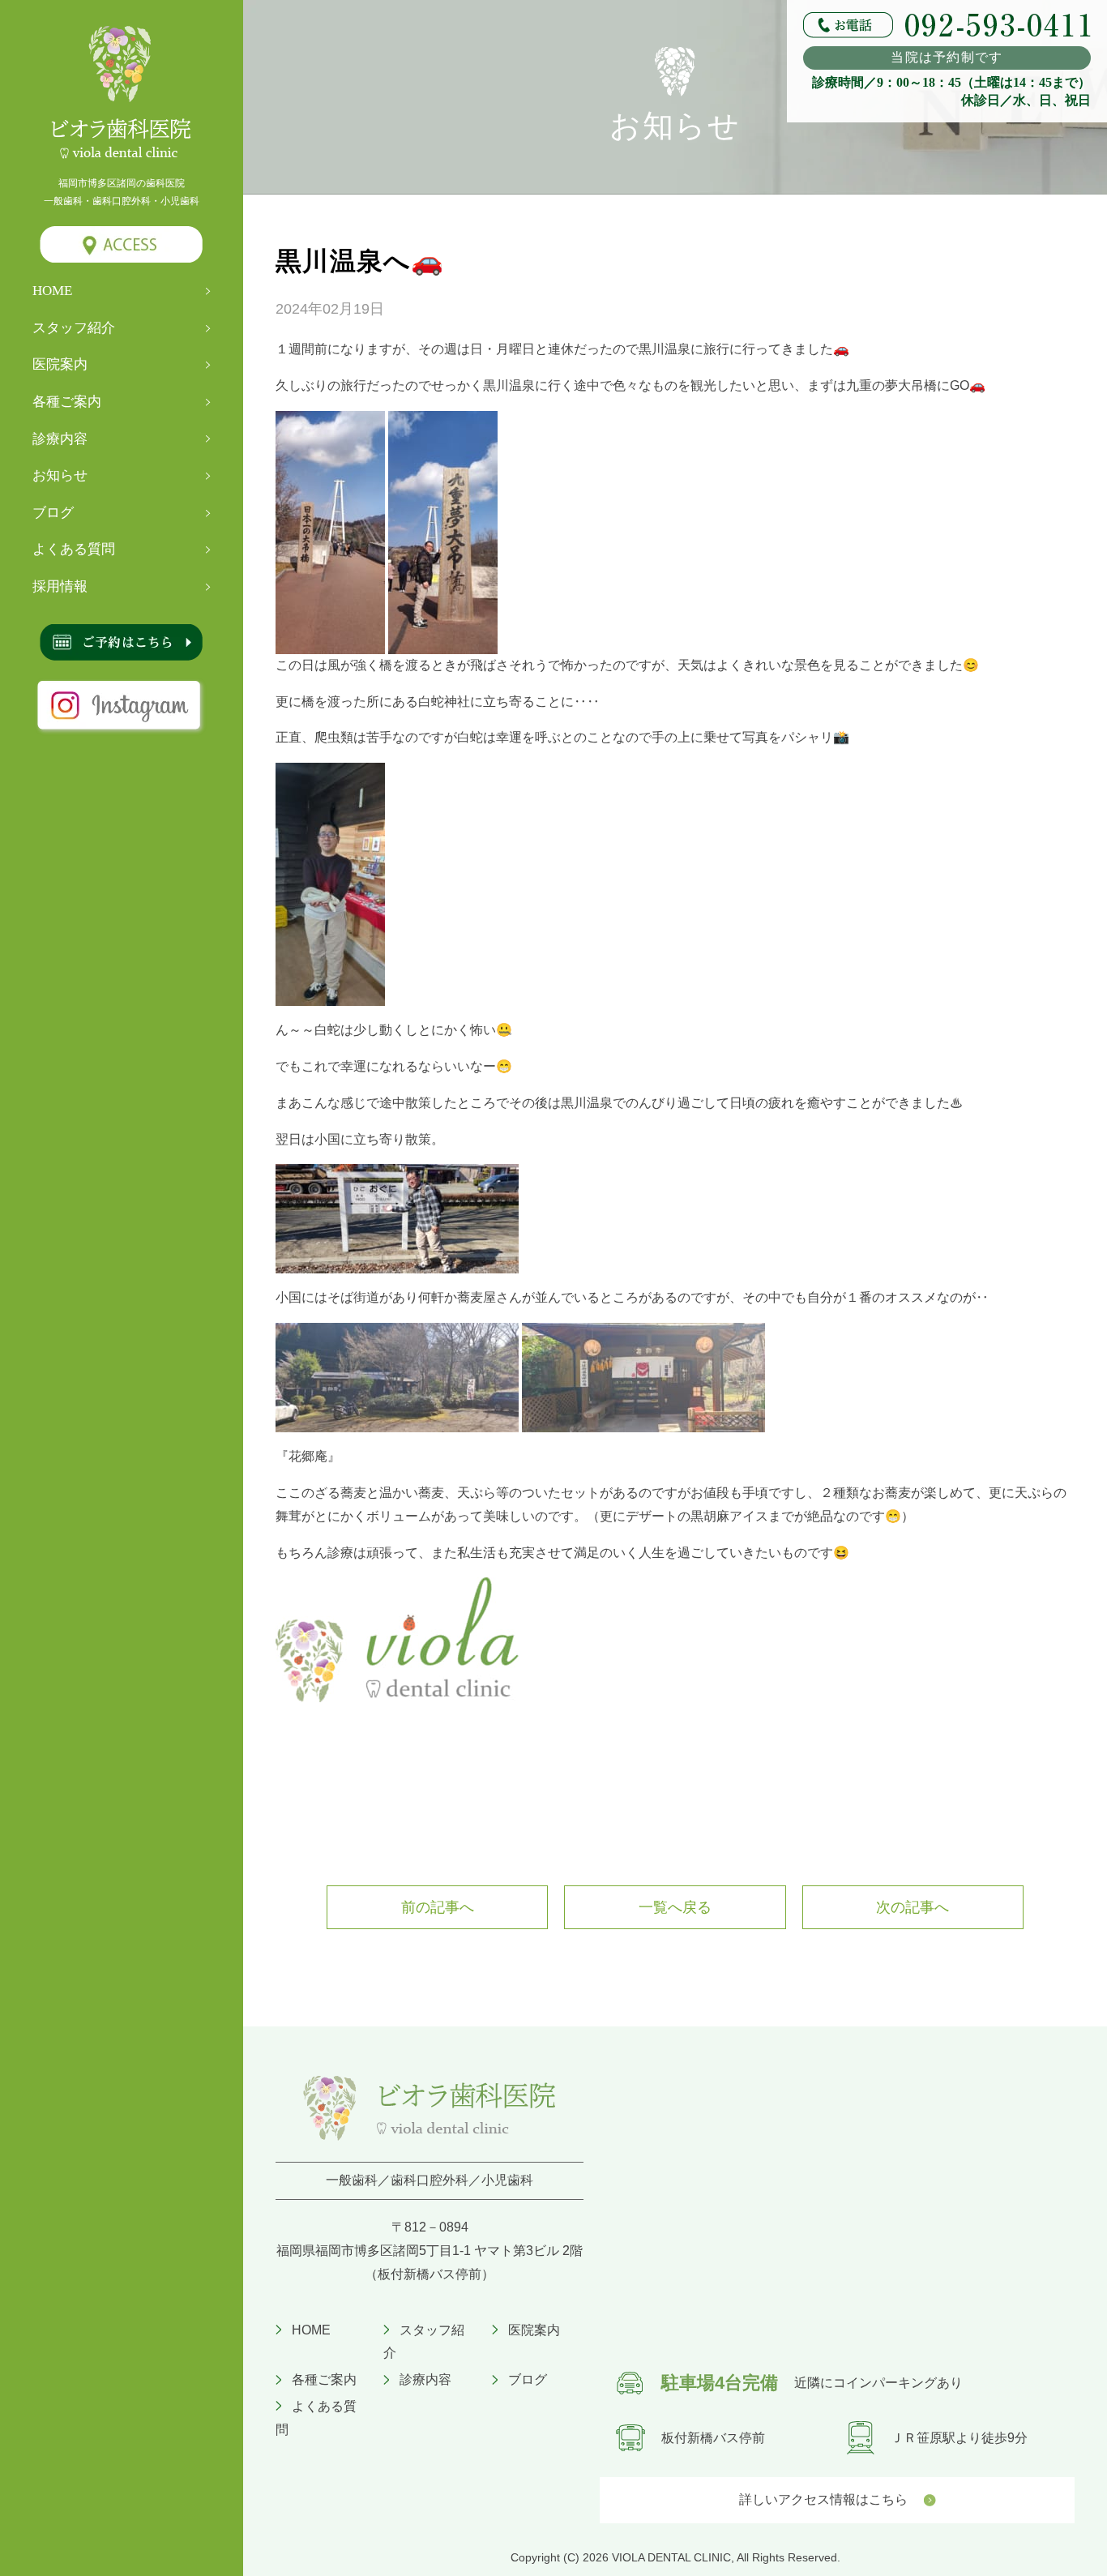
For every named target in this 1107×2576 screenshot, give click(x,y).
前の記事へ (438, 1907)
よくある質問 (74, 549)
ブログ (53, 513)
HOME (52, 291)
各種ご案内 (67, 402)
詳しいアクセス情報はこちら (823, 2499)
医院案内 (60, 364)
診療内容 (60, 439)
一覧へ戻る (675, 1907)
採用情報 (60, 586)
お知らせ (60, 475)
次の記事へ (913, 1907)
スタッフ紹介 (74, 328)
